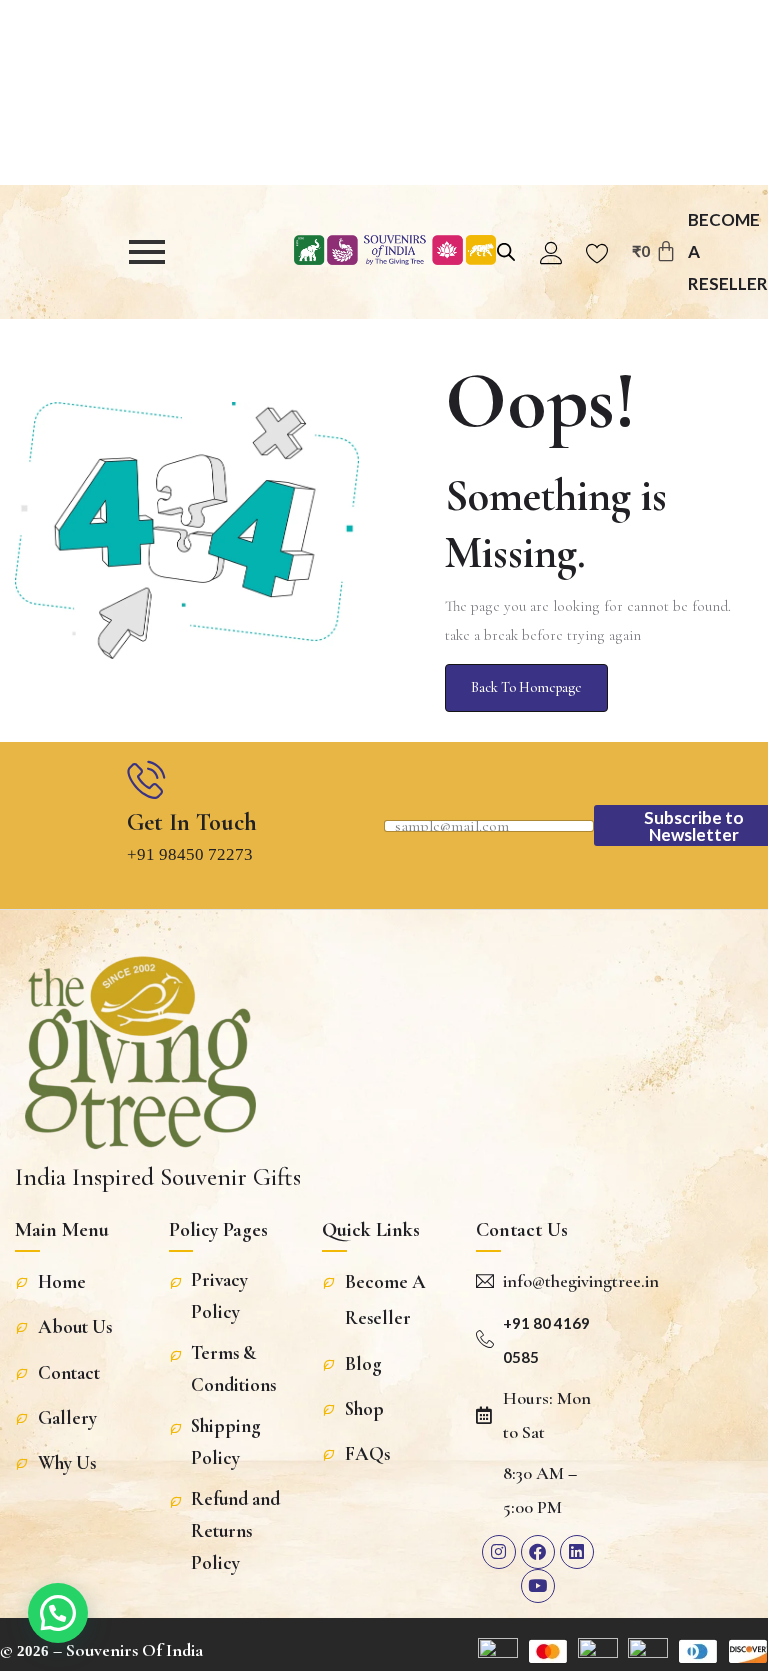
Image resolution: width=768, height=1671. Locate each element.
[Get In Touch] (146, 779)
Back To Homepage (526, 687)
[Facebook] (538, 1552)
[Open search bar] (506, 249)
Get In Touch (192, 822)
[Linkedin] (577, 1552)
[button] (58, 1613)
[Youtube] (538, 1586)
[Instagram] (499, 1552)
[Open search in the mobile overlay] (500, 249)
